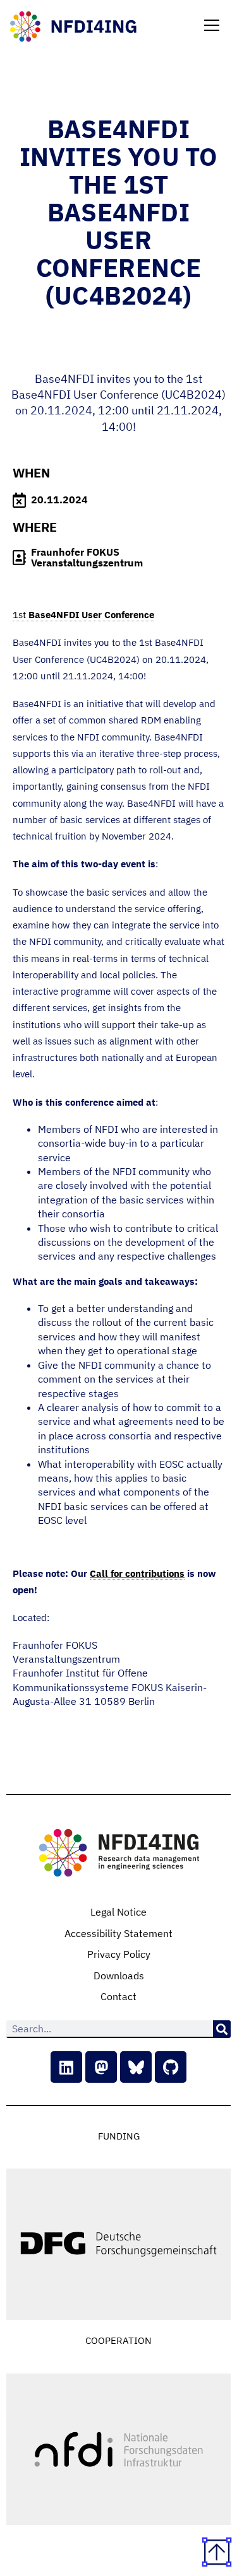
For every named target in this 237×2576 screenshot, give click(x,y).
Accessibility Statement (118, 1933)
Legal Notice (118, 1912)
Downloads (119, 1976)
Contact (118, 1996)
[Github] (171, 2067)
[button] (212, 26)
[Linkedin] (66, 2067)
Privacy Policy (119, 1954)
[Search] (222, 2029)
